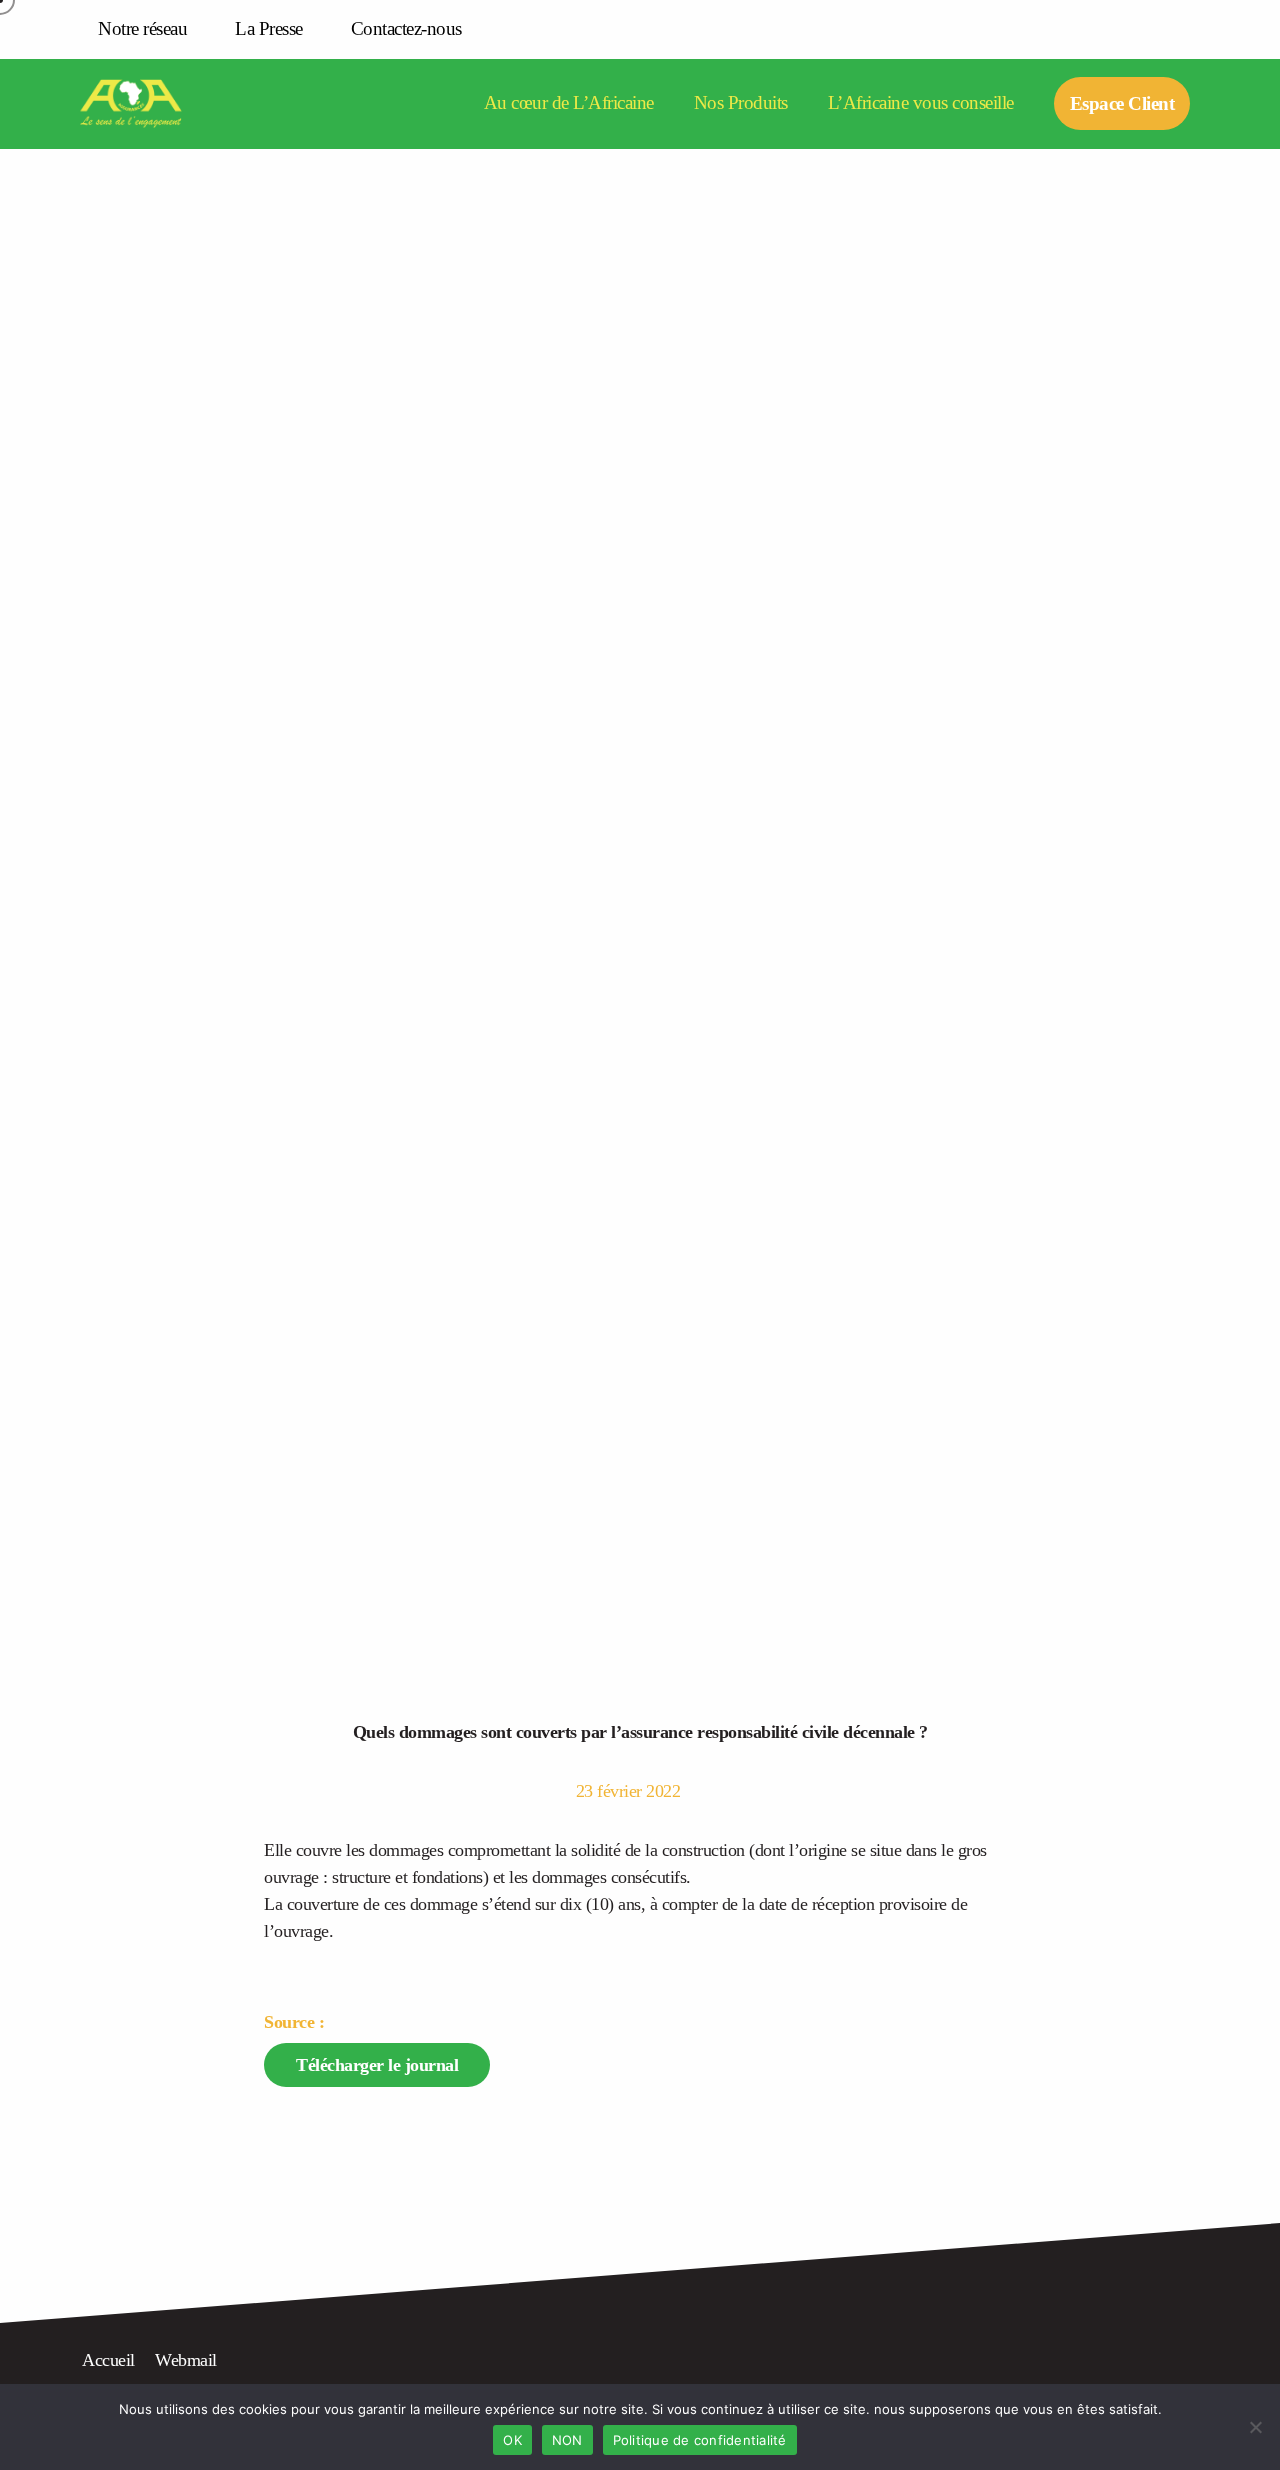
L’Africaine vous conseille (921, 103)
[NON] (1255, 2427)
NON (567, 2440)
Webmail (186, 2360)
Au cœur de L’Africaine (569, 103)
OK (512, 2440)
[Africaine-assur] (156, 104)
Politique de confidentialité (700, 2440)
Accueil (108, 2360)
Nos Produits (741, 103)
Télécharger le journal (377, 2065)
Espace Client (1122, 103)
